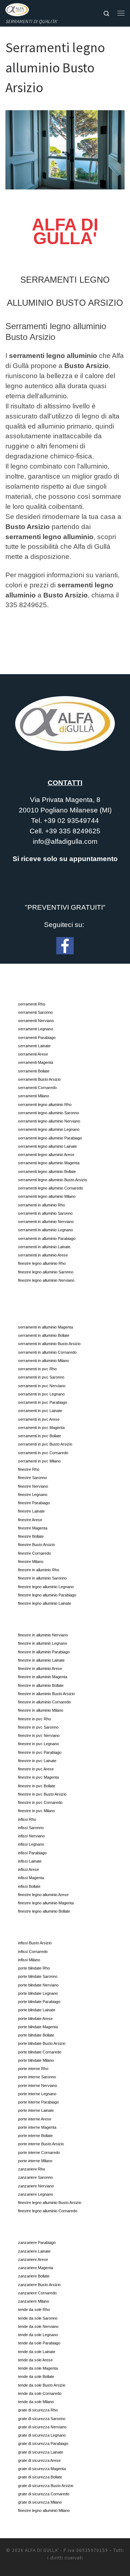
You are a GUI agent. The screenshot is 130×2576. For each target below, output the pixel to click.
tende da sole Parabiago (39, 2343)
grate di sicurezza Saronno (42, 2419)
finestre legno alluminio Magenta (46, 1903)
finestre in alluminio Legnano (43, 1643)
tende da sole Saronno (38, 2318)
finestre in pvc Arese (36, 1769)
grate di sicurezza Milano (40, 2502)
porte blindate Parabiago (39, 2002)
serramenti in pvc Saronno (41, 1377)
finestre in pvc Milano (36, 1811)
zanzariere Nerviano (36, 2186)
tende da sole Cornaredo (40, 2393)
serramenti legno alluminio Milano (47, 1196)
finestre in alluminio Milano (41, 1710)
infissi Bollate (29, 1886)
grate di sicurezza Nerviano (42, 2427)
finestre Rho (29, 1469)
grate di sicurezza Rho (38, 2410)
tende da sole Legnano (38, 2335)
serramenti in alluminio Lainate (44, 1247)
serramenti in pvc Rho (37, 1369)
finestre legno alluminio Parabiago (47, 1595)
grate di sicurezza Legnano (42, 2435)
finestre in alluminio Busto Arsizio (46, 1694)
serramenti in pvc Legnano (41, 1394)
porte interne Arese (35, 2119)
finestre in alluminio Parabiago (44, 1652)
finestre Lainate (31, 1511)
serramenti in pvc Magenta (41, 1428)
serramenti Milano (34, 1096)
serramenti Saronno (35, 1012)
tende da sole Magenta (38, 2368)
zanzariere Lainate (34, 2251)
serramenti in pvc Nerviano (42, 1386)
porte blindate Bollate (36, 2035)
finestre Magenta (33, 1528)
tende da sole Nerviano (38, 2326)
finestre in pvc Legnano (38, 1744)
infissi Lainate (30, 1861)
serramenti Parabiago (37, 1038)
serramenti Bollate (34, 1071)
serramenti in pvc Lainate (40, 1411)
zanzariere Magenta (36, 2268)
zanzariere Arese (33, 2259)
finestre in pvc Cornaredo (40, 1802)
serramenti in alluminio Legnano (45, 1230)
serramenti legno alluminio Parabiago (50, 1138)
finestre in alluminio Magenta (43, 1677)
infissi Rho (27, 1819)
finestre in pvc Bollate (37, 1786)
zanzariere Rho (32, 2169)
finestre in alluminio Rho (39, 1570)
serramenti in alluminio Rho (42, 1205)
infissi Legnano (31, 1844)
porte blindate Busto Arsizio (42, 2043)
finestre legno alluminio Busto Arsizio (50, 2203)
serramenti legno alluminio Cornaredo (51, 1188)
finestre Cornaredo (34, 1553)
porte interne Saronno (37, 2077)
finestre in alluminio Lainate (41, 1660)
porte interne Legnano (37, 2094)
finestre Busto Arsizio (36, 1545)
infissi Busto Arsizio (35, 1943)
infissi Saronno (31, 1828)
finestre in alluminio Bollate (41, 1685)
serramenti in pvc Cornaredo (43, 1453)
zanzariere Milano (34, 2301)
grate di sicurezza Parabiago (43, 2443)
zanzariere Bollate (34, 2276)
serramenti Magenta (36, 1062)
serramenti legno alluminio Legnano (49, 1129)
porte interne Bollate (35, 2136)
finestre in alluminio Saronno (42, 1578)
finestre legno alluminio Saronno (46, 1272)
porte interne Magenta (37, 2127)
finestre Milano (31, 1562)
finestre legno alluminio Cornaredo (48, 2211)
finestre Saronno (32, 1478)
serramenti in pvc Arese (39, 1419)
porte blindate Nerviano (38, 1985)
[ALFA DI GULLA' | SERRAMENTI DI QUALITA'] (17, 9)
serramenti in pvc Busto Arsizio (45, 1444)
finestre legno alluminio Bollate (44, 1911)
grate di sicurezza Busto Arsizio (46, 2486)
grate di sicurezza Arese (39, 2460)
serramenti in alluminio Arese (43, 1255)
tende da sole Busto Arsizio (42, 2385)
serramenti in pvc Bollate (40, 1436)
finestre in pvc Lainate (37, 1761)
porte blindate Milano (36, 2060)
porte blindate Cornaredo (40, 2052)
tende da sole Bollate (36, 2376)
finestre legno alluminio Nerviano (46, 1280)
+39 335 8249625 (73, 831)
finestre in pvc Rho (34, 1719)
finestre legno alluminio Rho (42, 1263)
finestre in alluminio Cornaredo (44, 1702)
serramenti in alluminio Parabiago (47, 1238)
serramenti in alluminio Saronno (45, 1213)
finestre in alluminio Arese (40, 1668)
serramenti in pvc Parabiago (43, 1402)
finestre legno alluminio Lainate (45, 1603)
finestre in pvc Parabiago (40, 1752)
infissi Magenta (31, 1878)
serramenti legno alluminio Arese (46, 1155)
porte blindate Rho (34, 1968)
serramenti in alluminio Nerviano (46, 1222)
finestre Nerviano (33, 1486)
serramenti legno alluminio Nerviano (49, 1121)
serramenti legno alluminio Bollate (47, 1171)
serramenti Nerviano (36, 1021)
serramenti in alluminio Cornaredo (47, 1352)
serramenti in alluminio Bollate (44, 1335)
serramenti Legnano (36, 1029)
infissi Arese (29, 1869)
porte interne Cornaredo (39, 2152)
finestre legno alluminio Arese (43, 1895)
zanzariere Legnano (36, 2194)
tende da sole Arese (35, 2360)
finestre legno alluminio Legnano (46, 1587)
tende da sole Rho (34, 2310)
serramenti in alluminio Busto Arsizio (49, 1344)
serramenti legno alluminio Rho (45, 1105)
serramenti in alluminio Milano (44, 1361)
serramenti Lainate (34, 1046)
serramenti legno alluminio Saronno (49, 1113)
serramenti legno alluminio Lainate (47, 1146)
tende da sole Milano (36, 2402)
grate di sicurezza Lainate (41, 2452)
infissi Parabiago (32, 1853)
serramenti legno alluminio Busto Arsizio (53, 1180)
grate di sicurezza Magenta (42, 2469)
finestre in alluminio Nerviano (43, 1635)
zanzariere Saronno (35, 2177)
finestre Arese (30, 1520)
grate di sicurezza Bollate (40, 2477)
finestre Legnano (33, 1495)
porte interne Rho (33, 2069)
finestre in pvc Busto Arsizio (42, 1794)
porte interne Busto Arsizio (41, 2144)
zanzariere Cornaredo (37, 2293)
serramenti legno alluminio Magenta (49, 1163)
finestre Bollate (31, 1536)
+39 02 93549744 (71, 821)
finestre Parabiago (34, 1503)
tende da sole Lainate (37, 2352)
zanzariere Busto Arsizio (39, 2285)
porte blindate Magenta (38, 2027)
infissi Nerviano (31, 1836)
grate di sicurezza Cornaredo (44, 2494)
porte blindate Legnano (38, 1993)
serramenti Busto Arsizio (39, 1079)
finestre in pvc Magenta (38, 1777)
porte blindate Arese (35, 2019)
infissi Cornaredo (33, 1952)
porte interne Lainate (36, 2110)
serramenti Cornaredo (37, 1088)
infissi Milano (29, 1960)
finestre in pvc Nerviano (39, 1735)
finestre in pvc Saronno (38, 1727)
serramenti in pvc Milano (39, 1461)
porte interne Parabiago (38, 2102)
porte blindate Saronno (38, 1976)
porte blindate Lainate (37, 2010)
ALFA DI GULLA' (42, 2550)
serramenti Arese (33, 1054)
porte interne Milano (35, 2161)
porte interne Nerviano (38, 2086)
